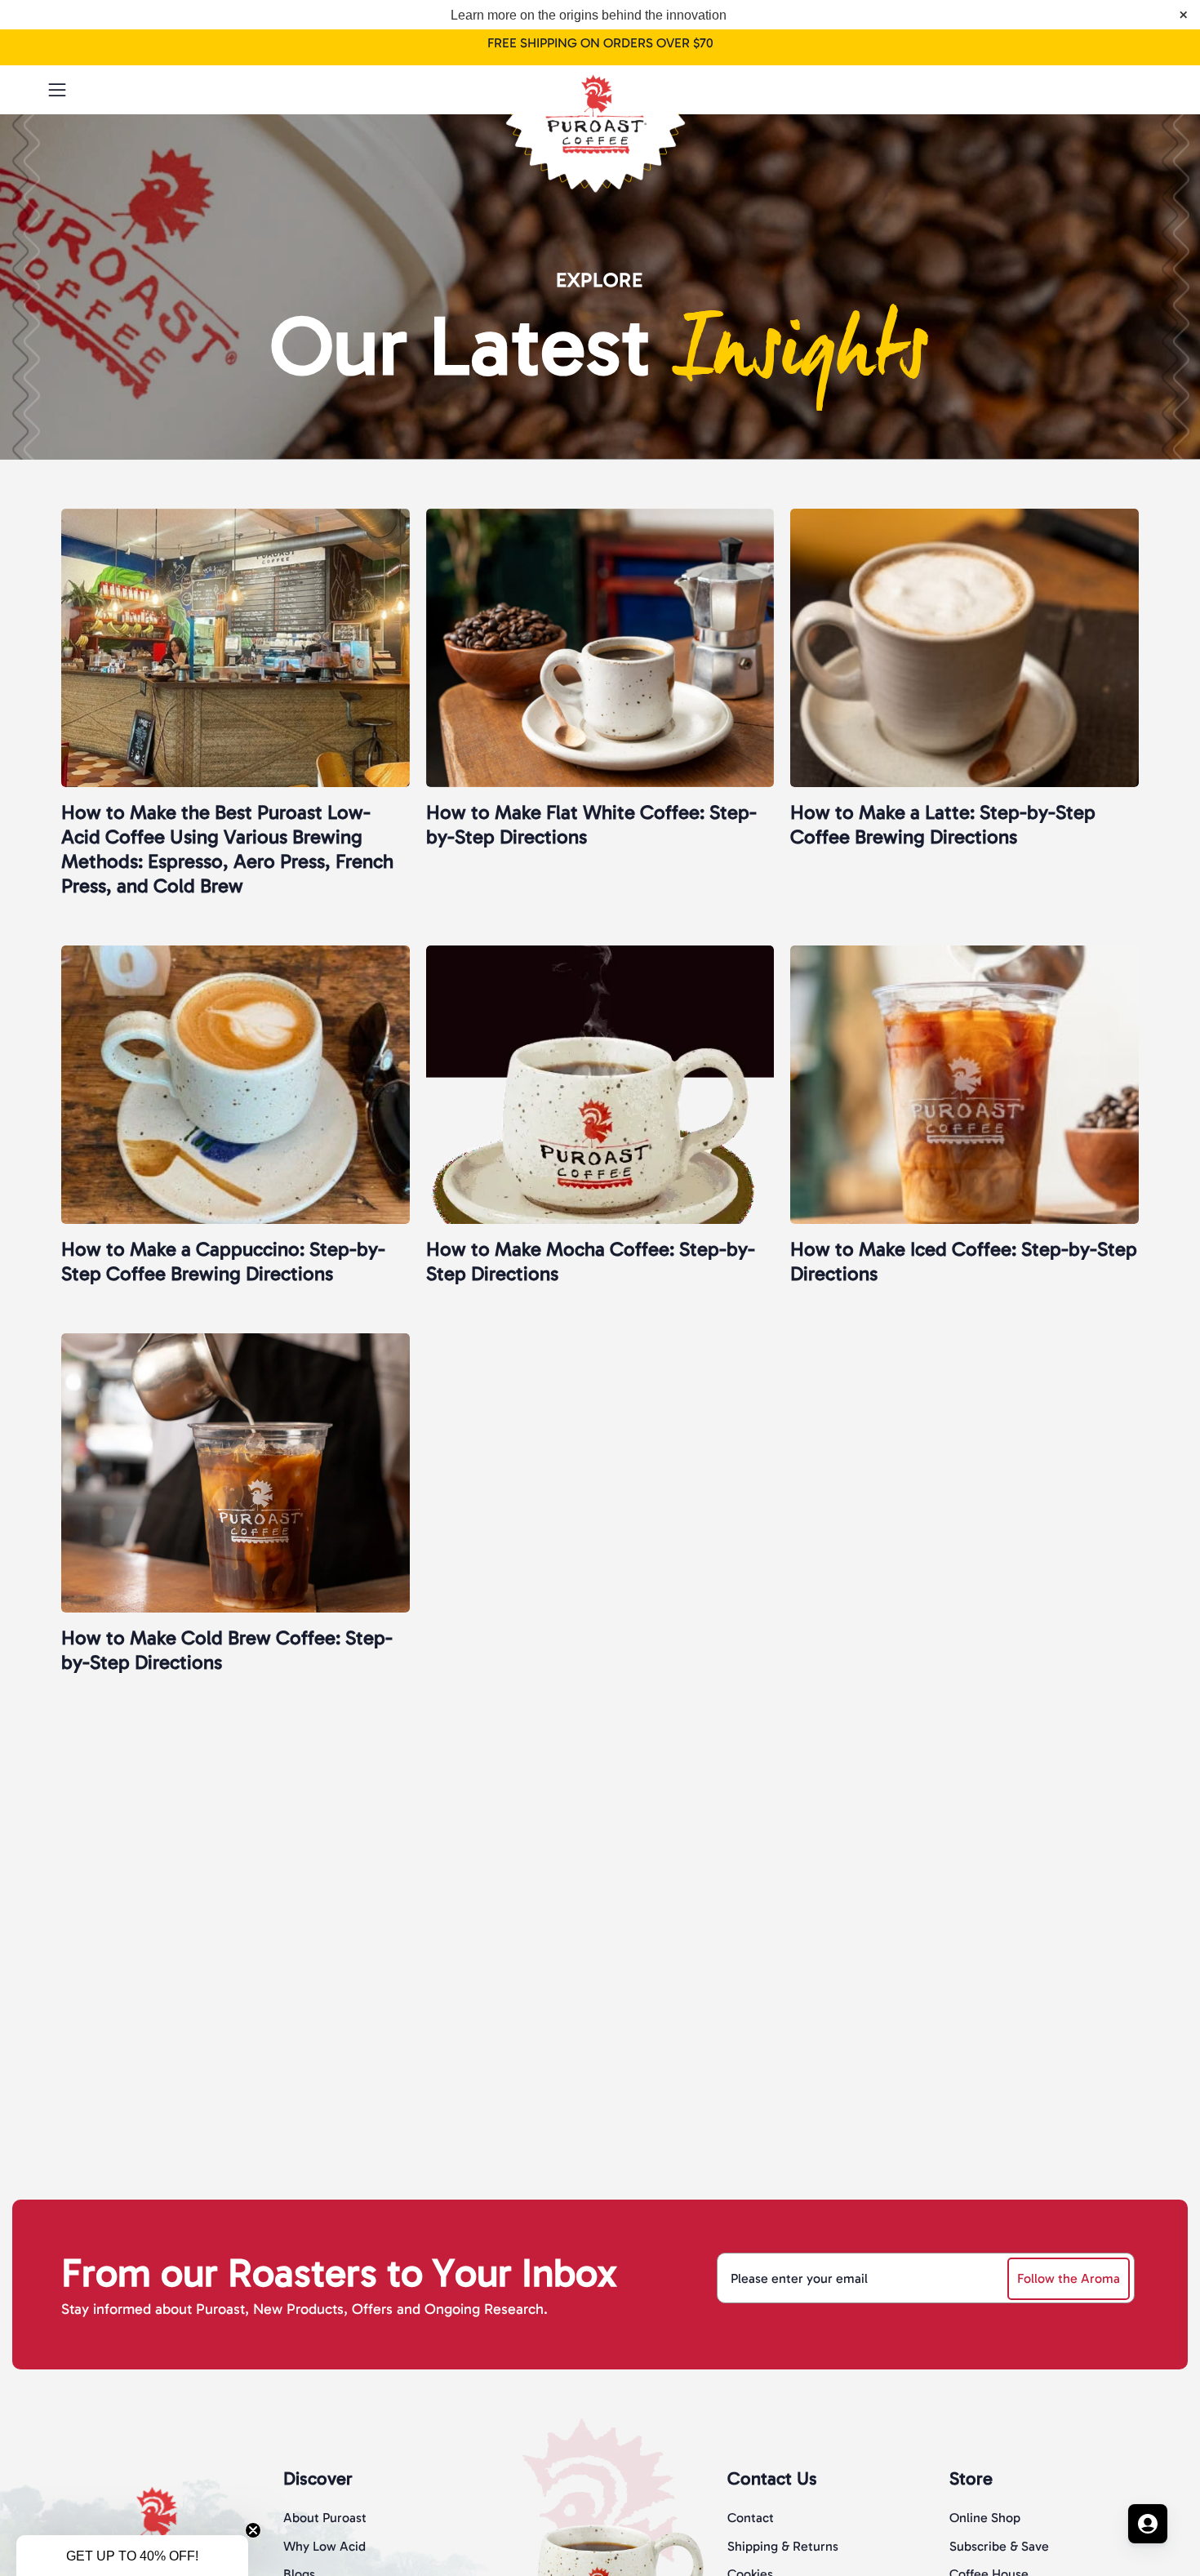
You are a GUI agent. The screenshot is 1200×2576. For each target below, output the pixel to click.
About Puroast (325, 2518)
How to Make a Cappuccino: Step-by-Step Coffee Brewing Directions (223, 1261)
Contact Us (772, 2478)
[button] (1108, 90)
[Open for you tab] (1148, 2524)
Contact (751, 2518)
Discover (318, 2478)
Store (971, 2478)
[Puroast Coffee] (600, 86)
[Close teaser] (253, 2530)
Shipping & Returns (783, 2546)
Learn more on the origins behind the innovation (589, 15)
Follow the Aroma (1069, 2278)
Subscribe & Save (999, 2546)
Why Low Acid (324, 2546)
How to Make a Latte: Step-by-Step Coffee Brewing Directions (943, 824)
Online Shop (985, 2518)
